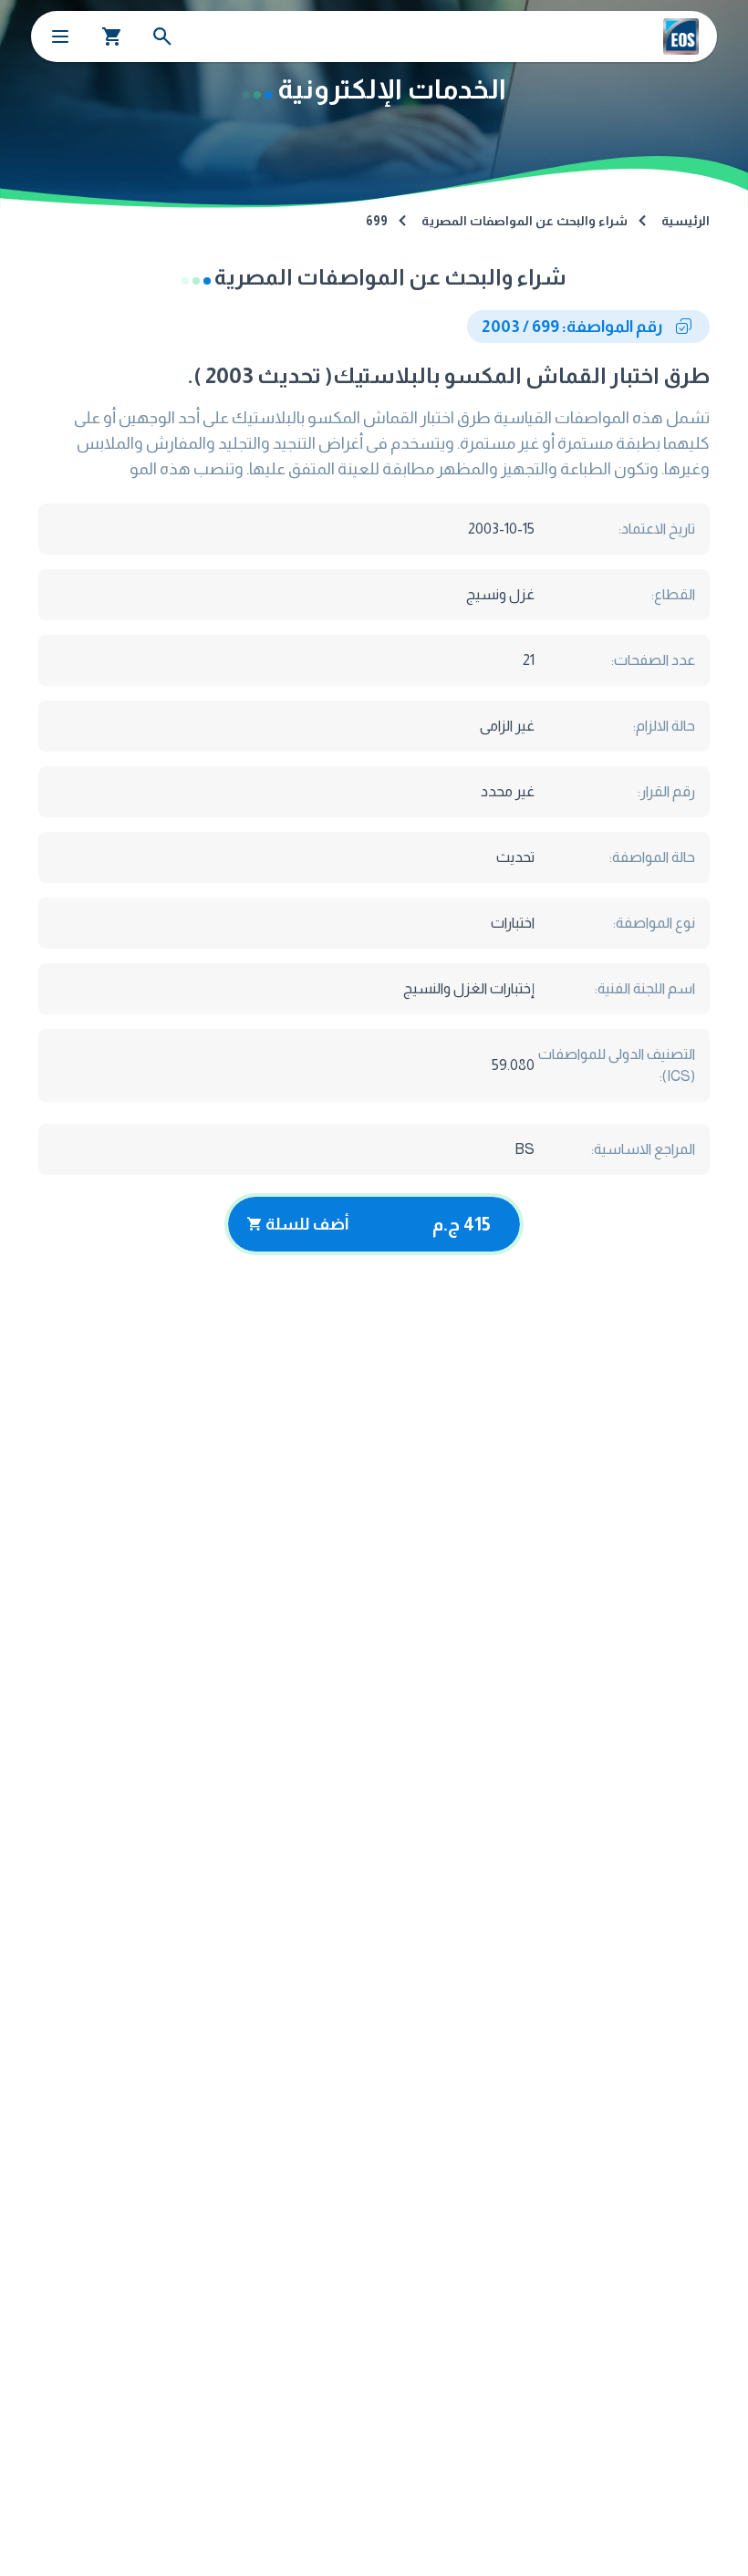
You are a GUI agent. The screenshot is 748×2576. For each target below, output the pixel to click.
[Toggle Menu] (60, 36)
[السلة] (112, 36)
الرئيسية (686, 221)
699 (377, 221)
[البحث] (162, 36)
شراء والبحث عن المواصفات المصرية (525, 221)
